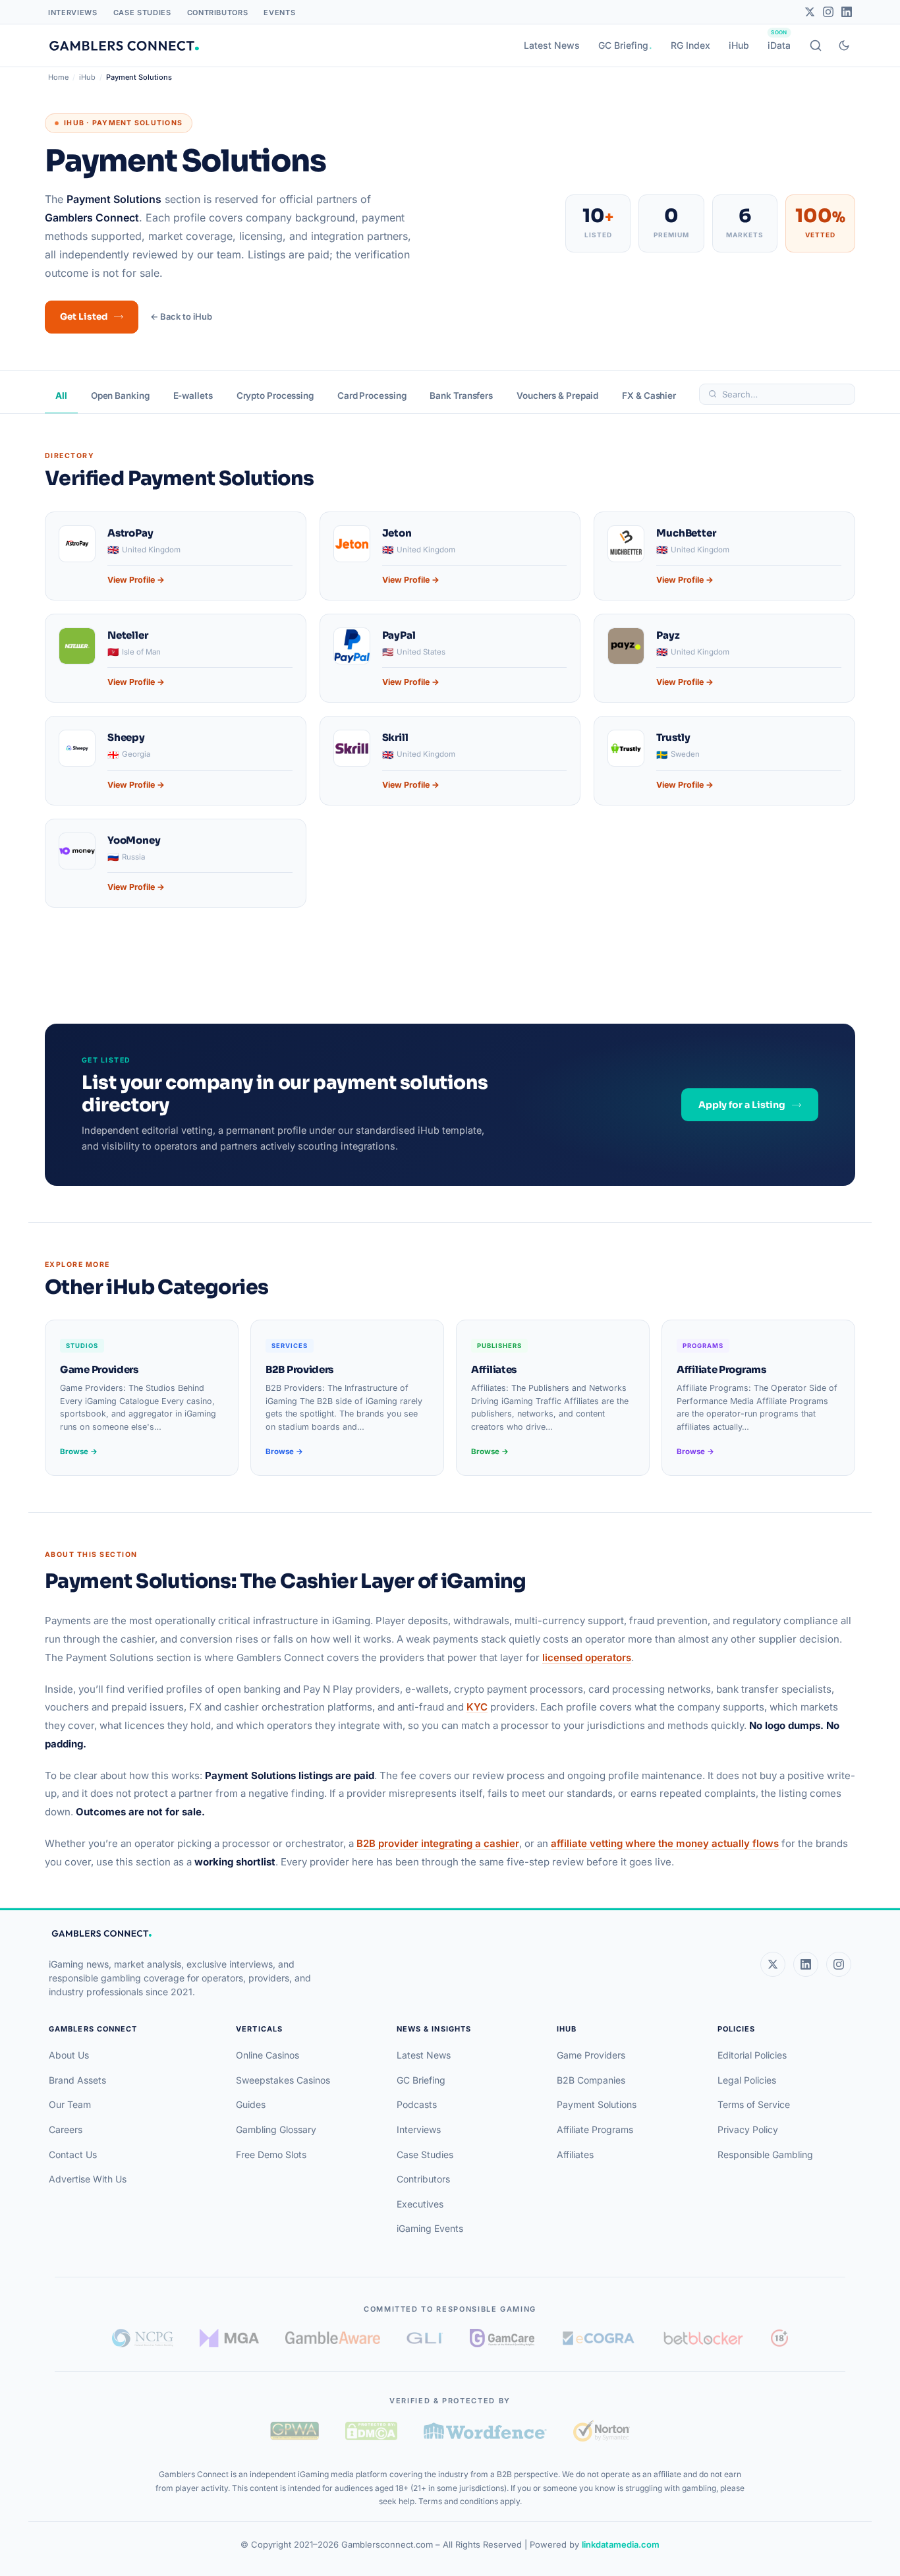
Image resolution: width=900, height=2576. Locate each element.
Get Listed (84, 317)
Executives (420, 2204)
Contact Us (73, 2154)
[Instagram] (828, 12)
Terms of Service (754, 2104)
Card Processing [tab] (372, 395)
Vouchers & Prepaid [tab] (557, 395)
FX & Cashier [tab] (649, 395)
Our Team (70, 2104)
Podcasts (417, 2104)
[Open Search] (816, 45)
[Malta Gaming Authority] (229, 2338)
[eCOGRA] (598, 2338)
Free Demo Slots (271, 2154)
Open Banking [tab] (120, 395)
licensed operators (587, 1657)
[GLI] (425, 2338)
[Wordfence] (485, 2431)
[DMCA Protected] (371, 2431)
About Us (69, 2055)
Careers (66, 2129)
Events (279, 13)
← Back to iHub (181, 316)
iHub (739, 45)
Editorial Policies (752, 2055)
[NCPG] (143, 2338)
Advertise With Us (88, 2179)
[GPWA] (295, 2431)
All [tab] (61, 395)
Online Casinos (267, 2055)
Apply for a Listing (742, 1105)
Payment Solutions (597, 2104)
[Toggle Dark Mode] (844, 45)
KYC (477, 1707)
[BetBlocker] (703, 2338)
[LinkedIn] (847, 12)
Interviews (73, 13)
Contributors (218, 13)
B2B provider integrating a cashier (438, 1843)
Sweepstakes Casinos (283, 2080)
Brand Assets (77, 2080)
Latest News (552, 45)
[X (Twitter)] (773, 1964)
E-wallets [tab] (193, 395)
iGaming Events (430, 2228)
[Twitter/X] (810, 12)
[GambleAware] (333, 2338)
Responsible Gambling (765, 2154)
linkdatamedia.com (621, 2544)
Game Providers (591, 2055)
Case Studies (142, 13)
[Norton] (601, 2431)
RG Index (690, 45)
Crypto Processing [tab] (275, 395)
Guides (251, 2104)
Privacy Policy (748, 2129)
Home (58, 77)
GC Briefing (623, 45)
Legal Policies (747, 2080)
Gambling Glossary (276, 2129)
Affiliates (575, 2154)
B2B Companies (591, 2080)
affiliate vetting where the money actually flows (665, 1843)
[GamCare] (502, 2338)
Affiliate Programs (595, 2129)
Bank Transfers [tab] (461, 395)
